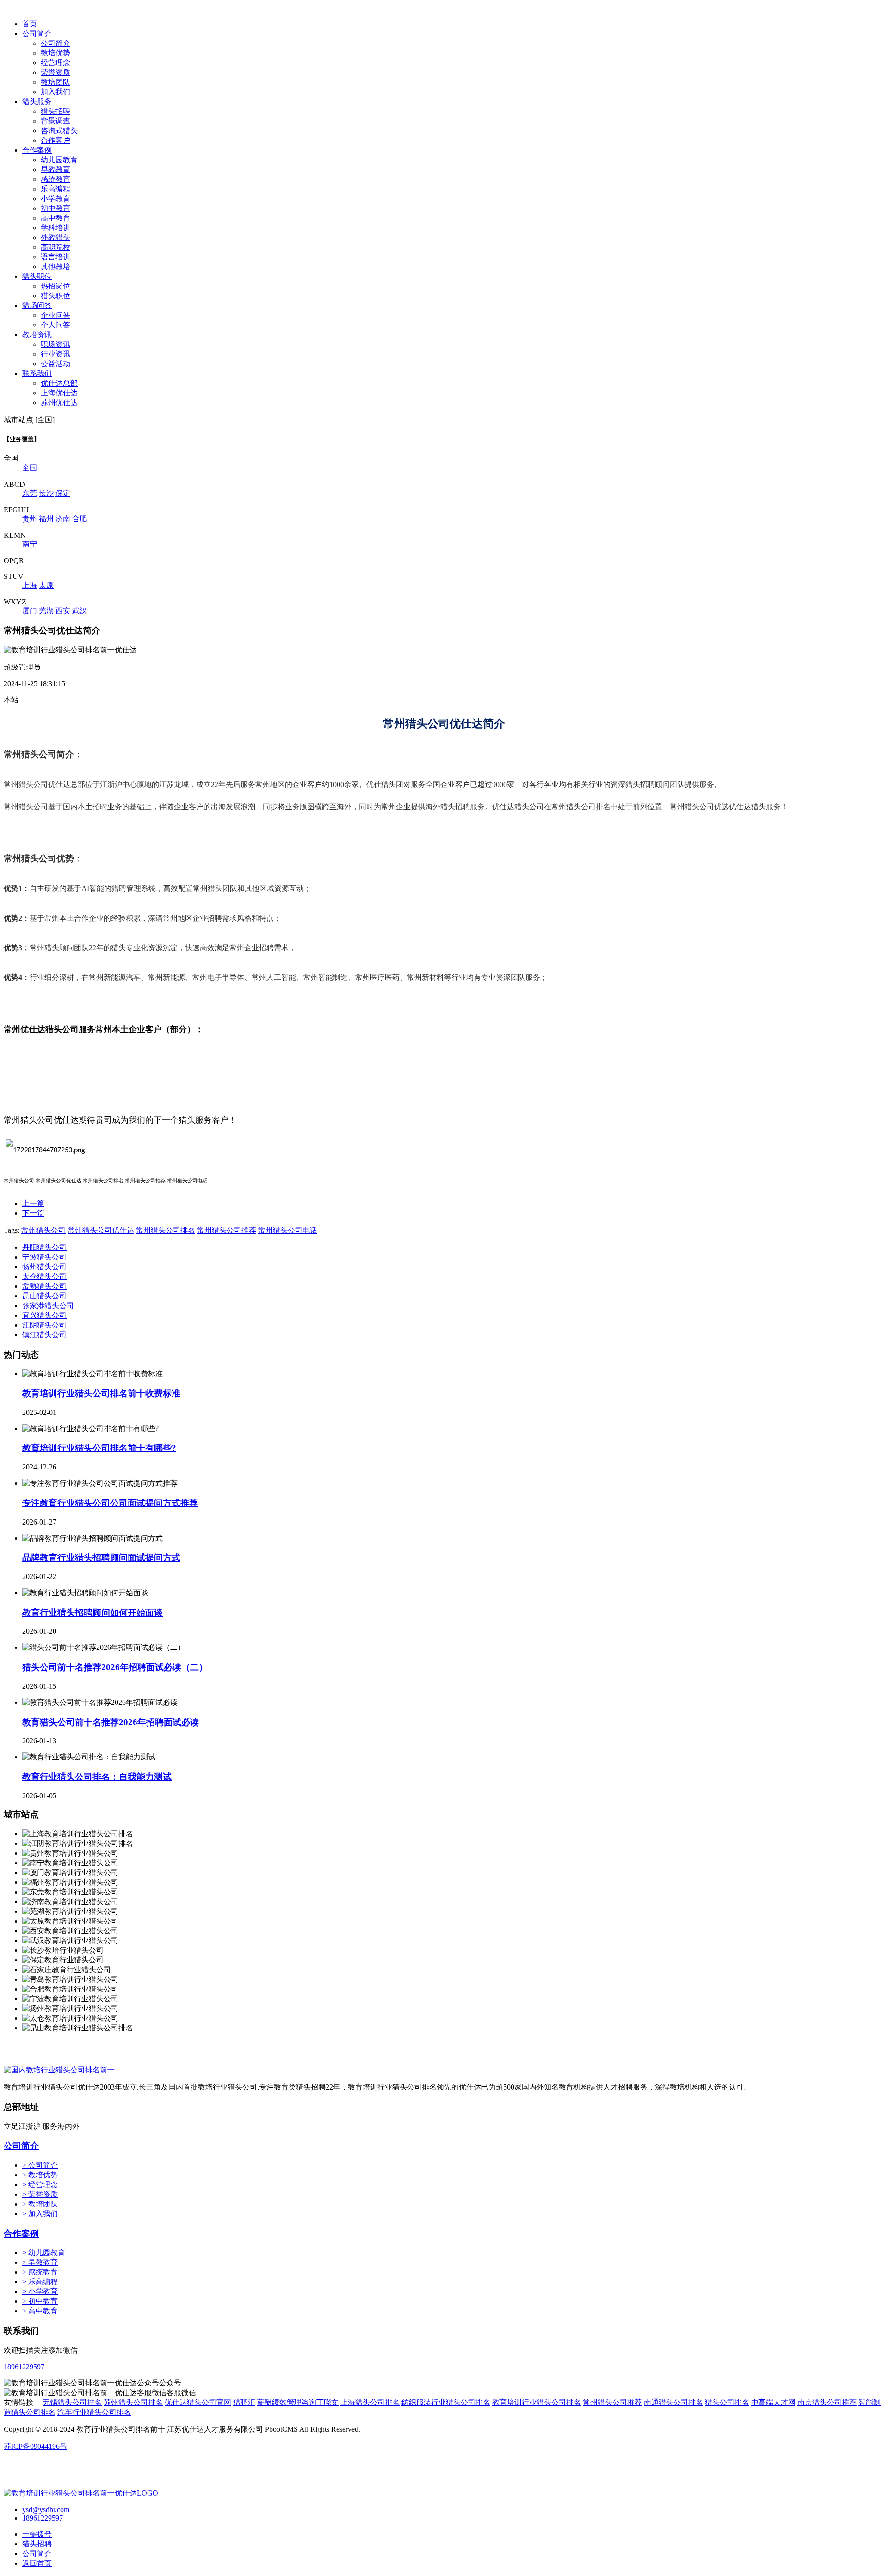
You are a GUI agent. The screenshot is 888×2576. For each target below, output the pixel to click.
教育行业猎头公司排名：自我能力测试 (97, 1777)
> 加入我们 (40, 2214)
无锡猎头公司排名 (72, 2402)
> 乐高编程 (40, 2282)
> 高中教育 (40, 2311)
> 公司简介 (40, 2165)
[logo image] (81, 2493)
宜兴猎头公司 (44, 1315)
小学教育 (55, 199)
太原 (46, 585)
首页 (30, 24)
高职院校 (55, 247)
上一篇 (33, 1203)
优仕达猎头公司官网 (198, 2402)
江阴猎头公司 (44, 1325)
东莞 (30, 493)
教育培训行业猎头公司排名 (536, 2402)
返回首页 (37, 2563)
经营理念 (55, 63)
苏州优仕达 (59, 403)
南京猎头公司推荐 (827, 2402)
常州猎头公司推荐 (227, 1230)
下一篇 (33, 1213)
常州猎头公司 (43, 1230)
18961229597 (24, 2367)
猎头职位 (37, 276)
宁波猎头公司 (44, 1257)
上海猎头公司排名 (370, 2402)
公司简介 (37, 34)
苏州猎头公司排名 (133, 2402)
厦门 (30, 611)
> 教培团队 (40, 2204)
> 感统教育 (40, 2272)
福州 (46, 519)
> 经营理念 (40, 2185)
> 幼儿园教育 (44, 2253)
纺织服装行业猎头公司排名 (446, 2402)
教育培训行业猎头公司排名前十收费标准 (101, 1393)
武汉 (80, 611)
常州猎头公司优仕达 (101, 1230)
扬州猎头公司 (44, 1267)
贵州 (30, 519)
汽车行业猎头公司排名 (94, 2412)
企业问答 (55, 315)
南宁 (30, 544)
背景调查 (55, 121)
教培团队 (55, 82)
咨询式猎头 (59, 131)
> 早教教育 (40, 2262)
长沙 (46, 493)
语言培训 (55, 257)
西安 (63, 611)
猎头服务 (37, 101)
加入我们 (55, 92)
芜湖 (46, 611)
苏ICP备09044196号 (35, 2446)
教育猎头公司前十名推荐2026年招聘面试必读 (111, 1722)
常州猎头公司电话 (288, 1230)
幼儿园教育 (59, 160)
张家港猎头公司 (48, 1306)
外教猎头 (55, 237)
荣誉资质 (55, 72)
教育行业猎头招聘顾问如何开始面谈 (92, 1613)
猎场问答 (37, 305)
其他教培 (55, 267)
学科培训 (55, 228)
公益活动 (55, 364)
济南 (63, 519)
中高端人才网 (773, 2402)
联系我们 (37, 373)
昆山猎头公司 (44, 1296)
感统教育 (55, 179)
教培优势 (55, 53)
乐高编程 (55, 189)
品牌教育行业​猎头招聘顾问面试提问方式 (101, 1558)
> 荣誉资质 (40, 2194)
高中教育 (55, 218)
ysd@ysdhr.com (46, 2510)
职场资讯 (55, 344)
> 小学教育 (40, 2291)
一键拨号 (37, 2534)
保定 (63, 493)
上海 (30, 585)
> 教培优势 (40, 2175)
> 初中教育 (40, 2301)
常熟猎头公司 (44, 1286)
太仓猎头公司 (44, 1276)
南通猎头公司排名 (673, 2402)
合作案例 (37, 150)
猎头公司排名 (727, 2402)
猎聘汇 (244, 2402)
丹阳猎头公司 (44, 1247)
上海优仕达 (59, 393)
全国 (30, 468)
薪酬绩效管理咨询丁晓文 (298, 2402)
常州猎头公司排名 (166, 1230)
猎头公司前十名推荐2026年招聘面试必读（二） (115, 1667)
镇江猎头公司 (44, 1335)
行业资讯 (55, 354)
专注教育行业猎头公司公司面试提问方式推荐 (110, 1503)
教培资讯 (37, 335)
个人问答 (55, 325)
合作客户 (55, 140)
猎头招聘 (55, 111)
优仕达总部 (59, 383)
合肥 (80, 519)
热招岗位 (55, 286)
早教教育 (55, 169)
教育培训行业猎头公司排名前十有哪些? (99, 1448)
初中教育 (55, 208)
